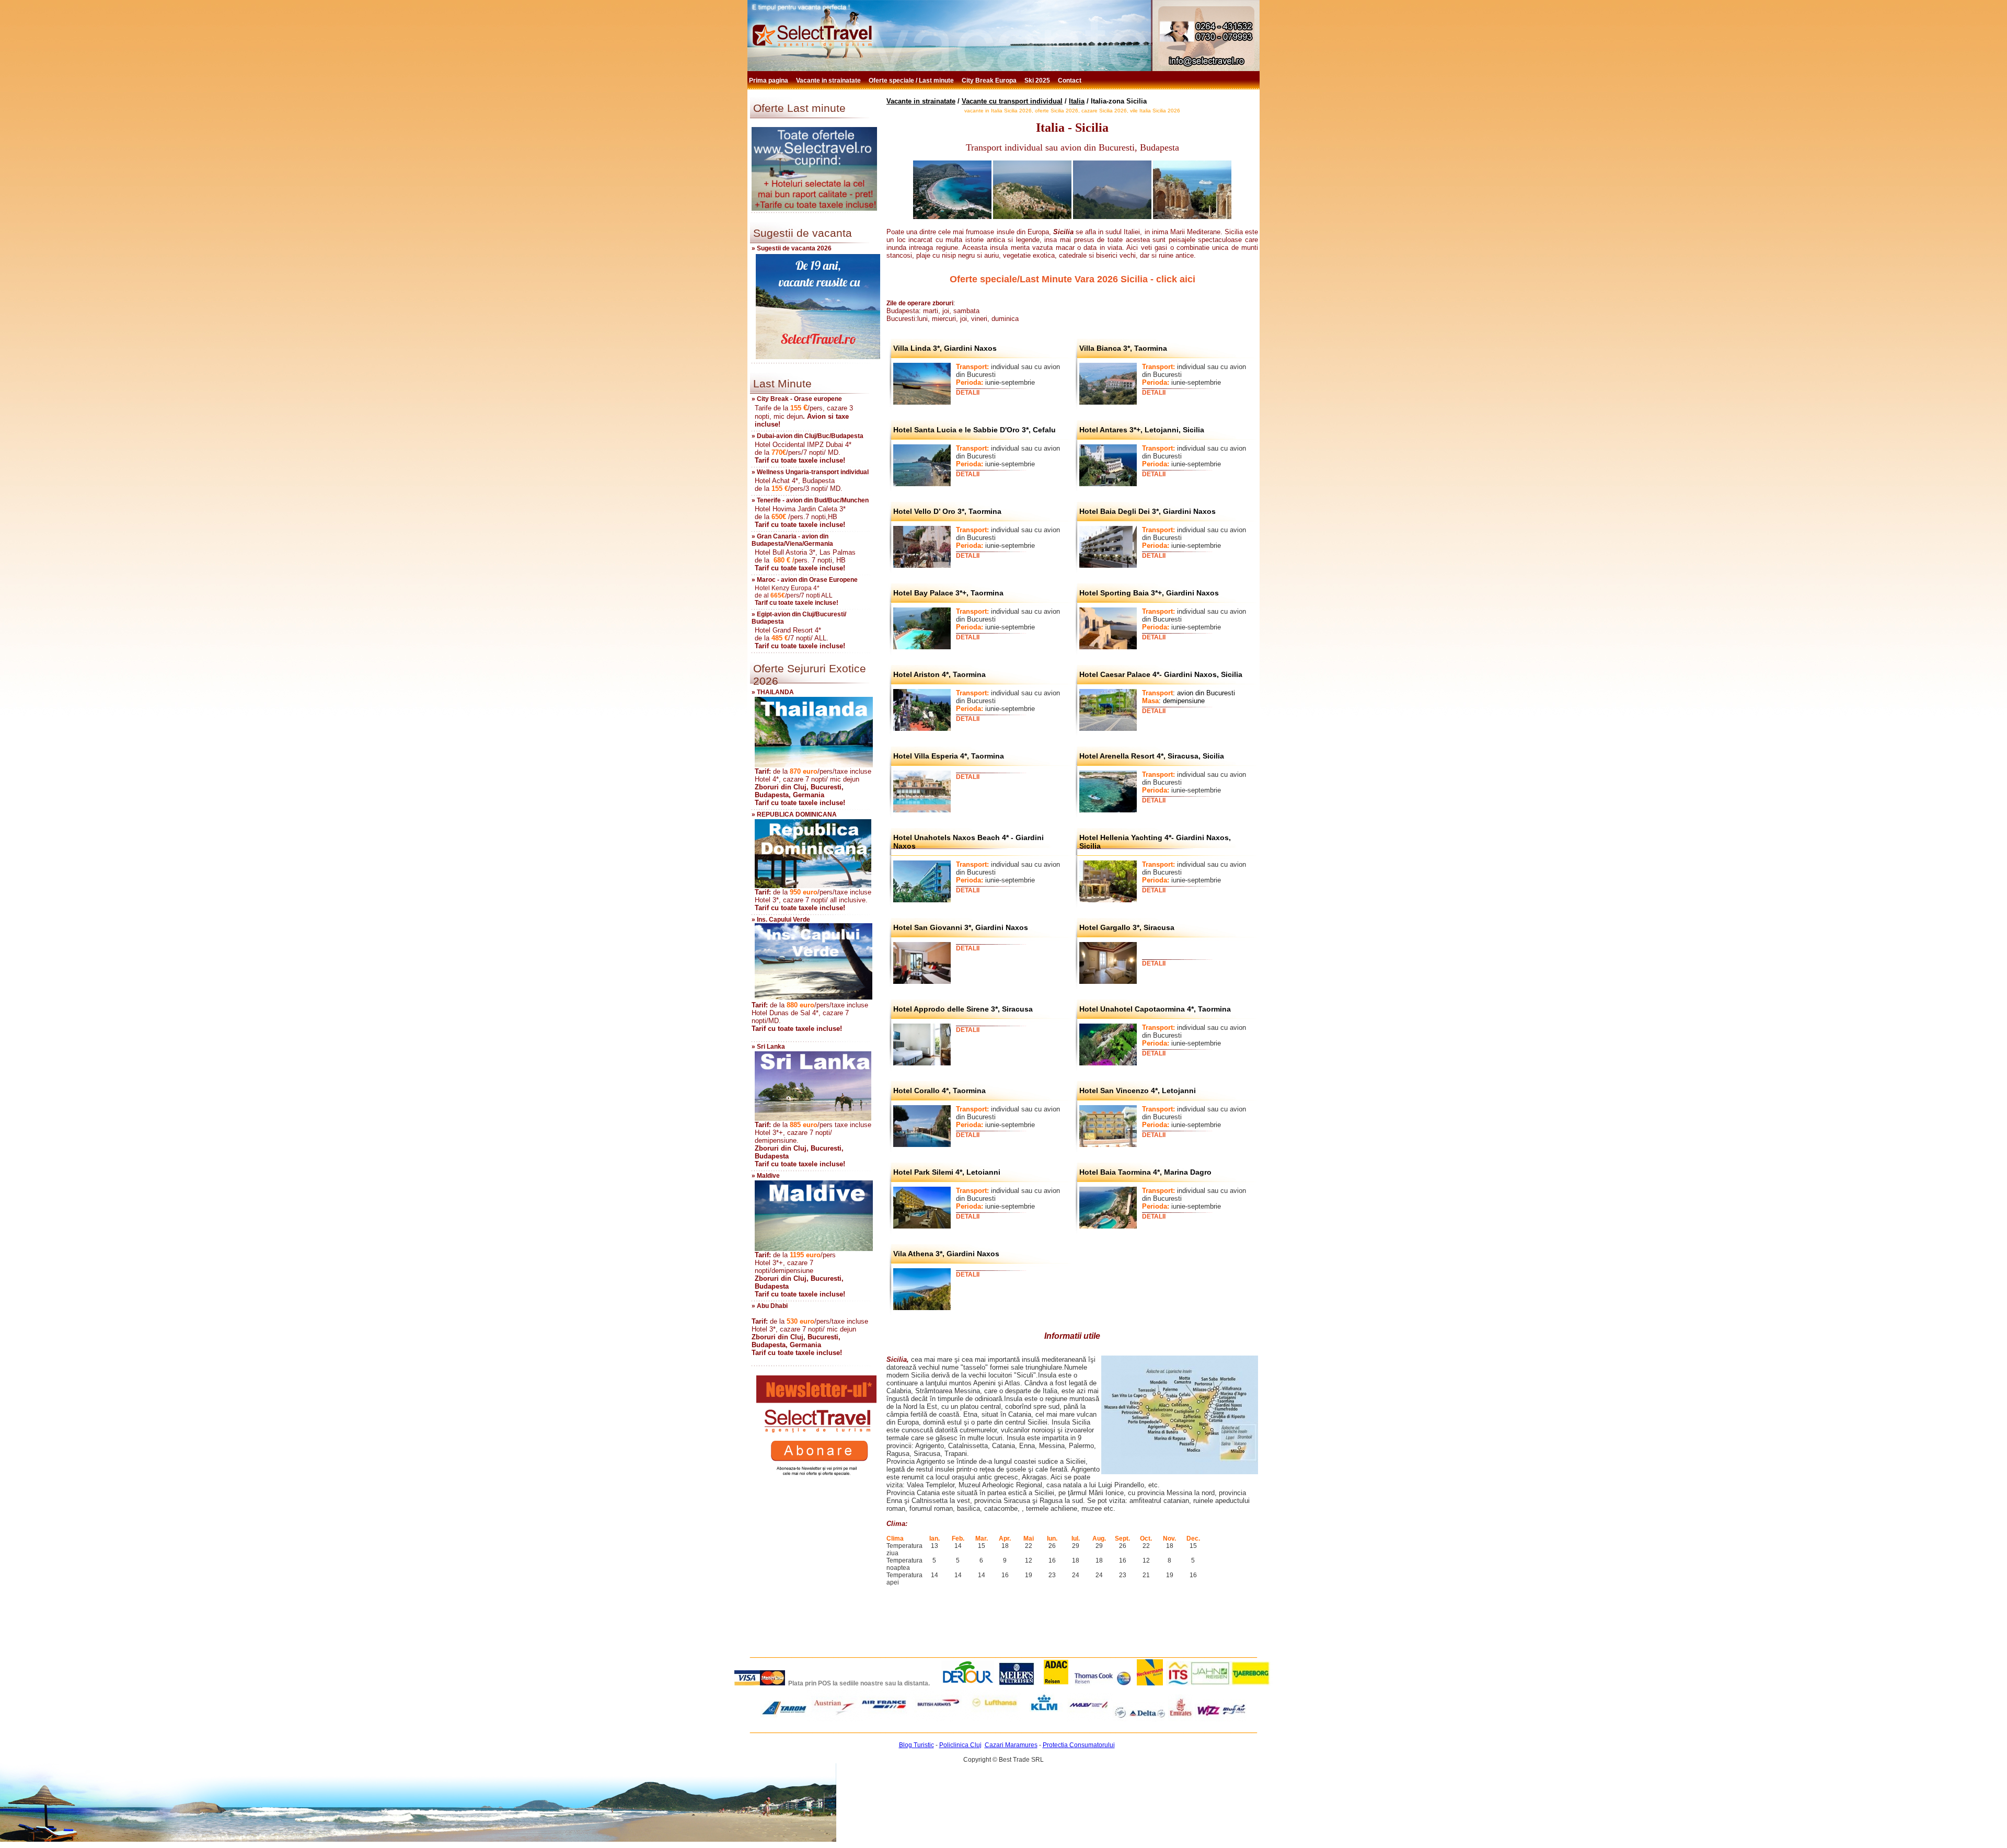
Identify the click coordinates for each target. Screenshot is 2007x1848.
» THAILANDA (773, 692)
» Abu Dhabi (770, 1306)
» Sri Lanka (768, 1047)
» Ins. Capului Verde (781, 920)
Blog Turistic (916, 1745)
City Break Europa (990, 81)
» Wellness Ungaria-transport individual (810, 472)
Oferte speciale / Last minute (912, 81)
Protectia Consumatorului (1079, 1745)
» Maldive (766, 1176)
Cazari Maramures (1011, 1745)
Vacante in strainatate (829, 81)
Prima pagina (769, 81)
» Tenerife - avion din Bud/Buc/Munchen (810, 500)
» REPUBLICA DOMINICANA (794, 814)
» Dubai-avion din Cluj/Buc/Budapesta (808, 436)
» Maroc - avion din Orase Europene (805, 580)
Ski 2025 (1038, 81)
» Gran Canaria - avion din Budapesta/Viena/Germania (792, 540)
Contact (1070, 81)
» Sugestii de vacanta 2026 (792, 248)
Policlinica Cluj (960, 1745)
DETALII (968, 393)
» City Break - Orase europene (797, 399)
